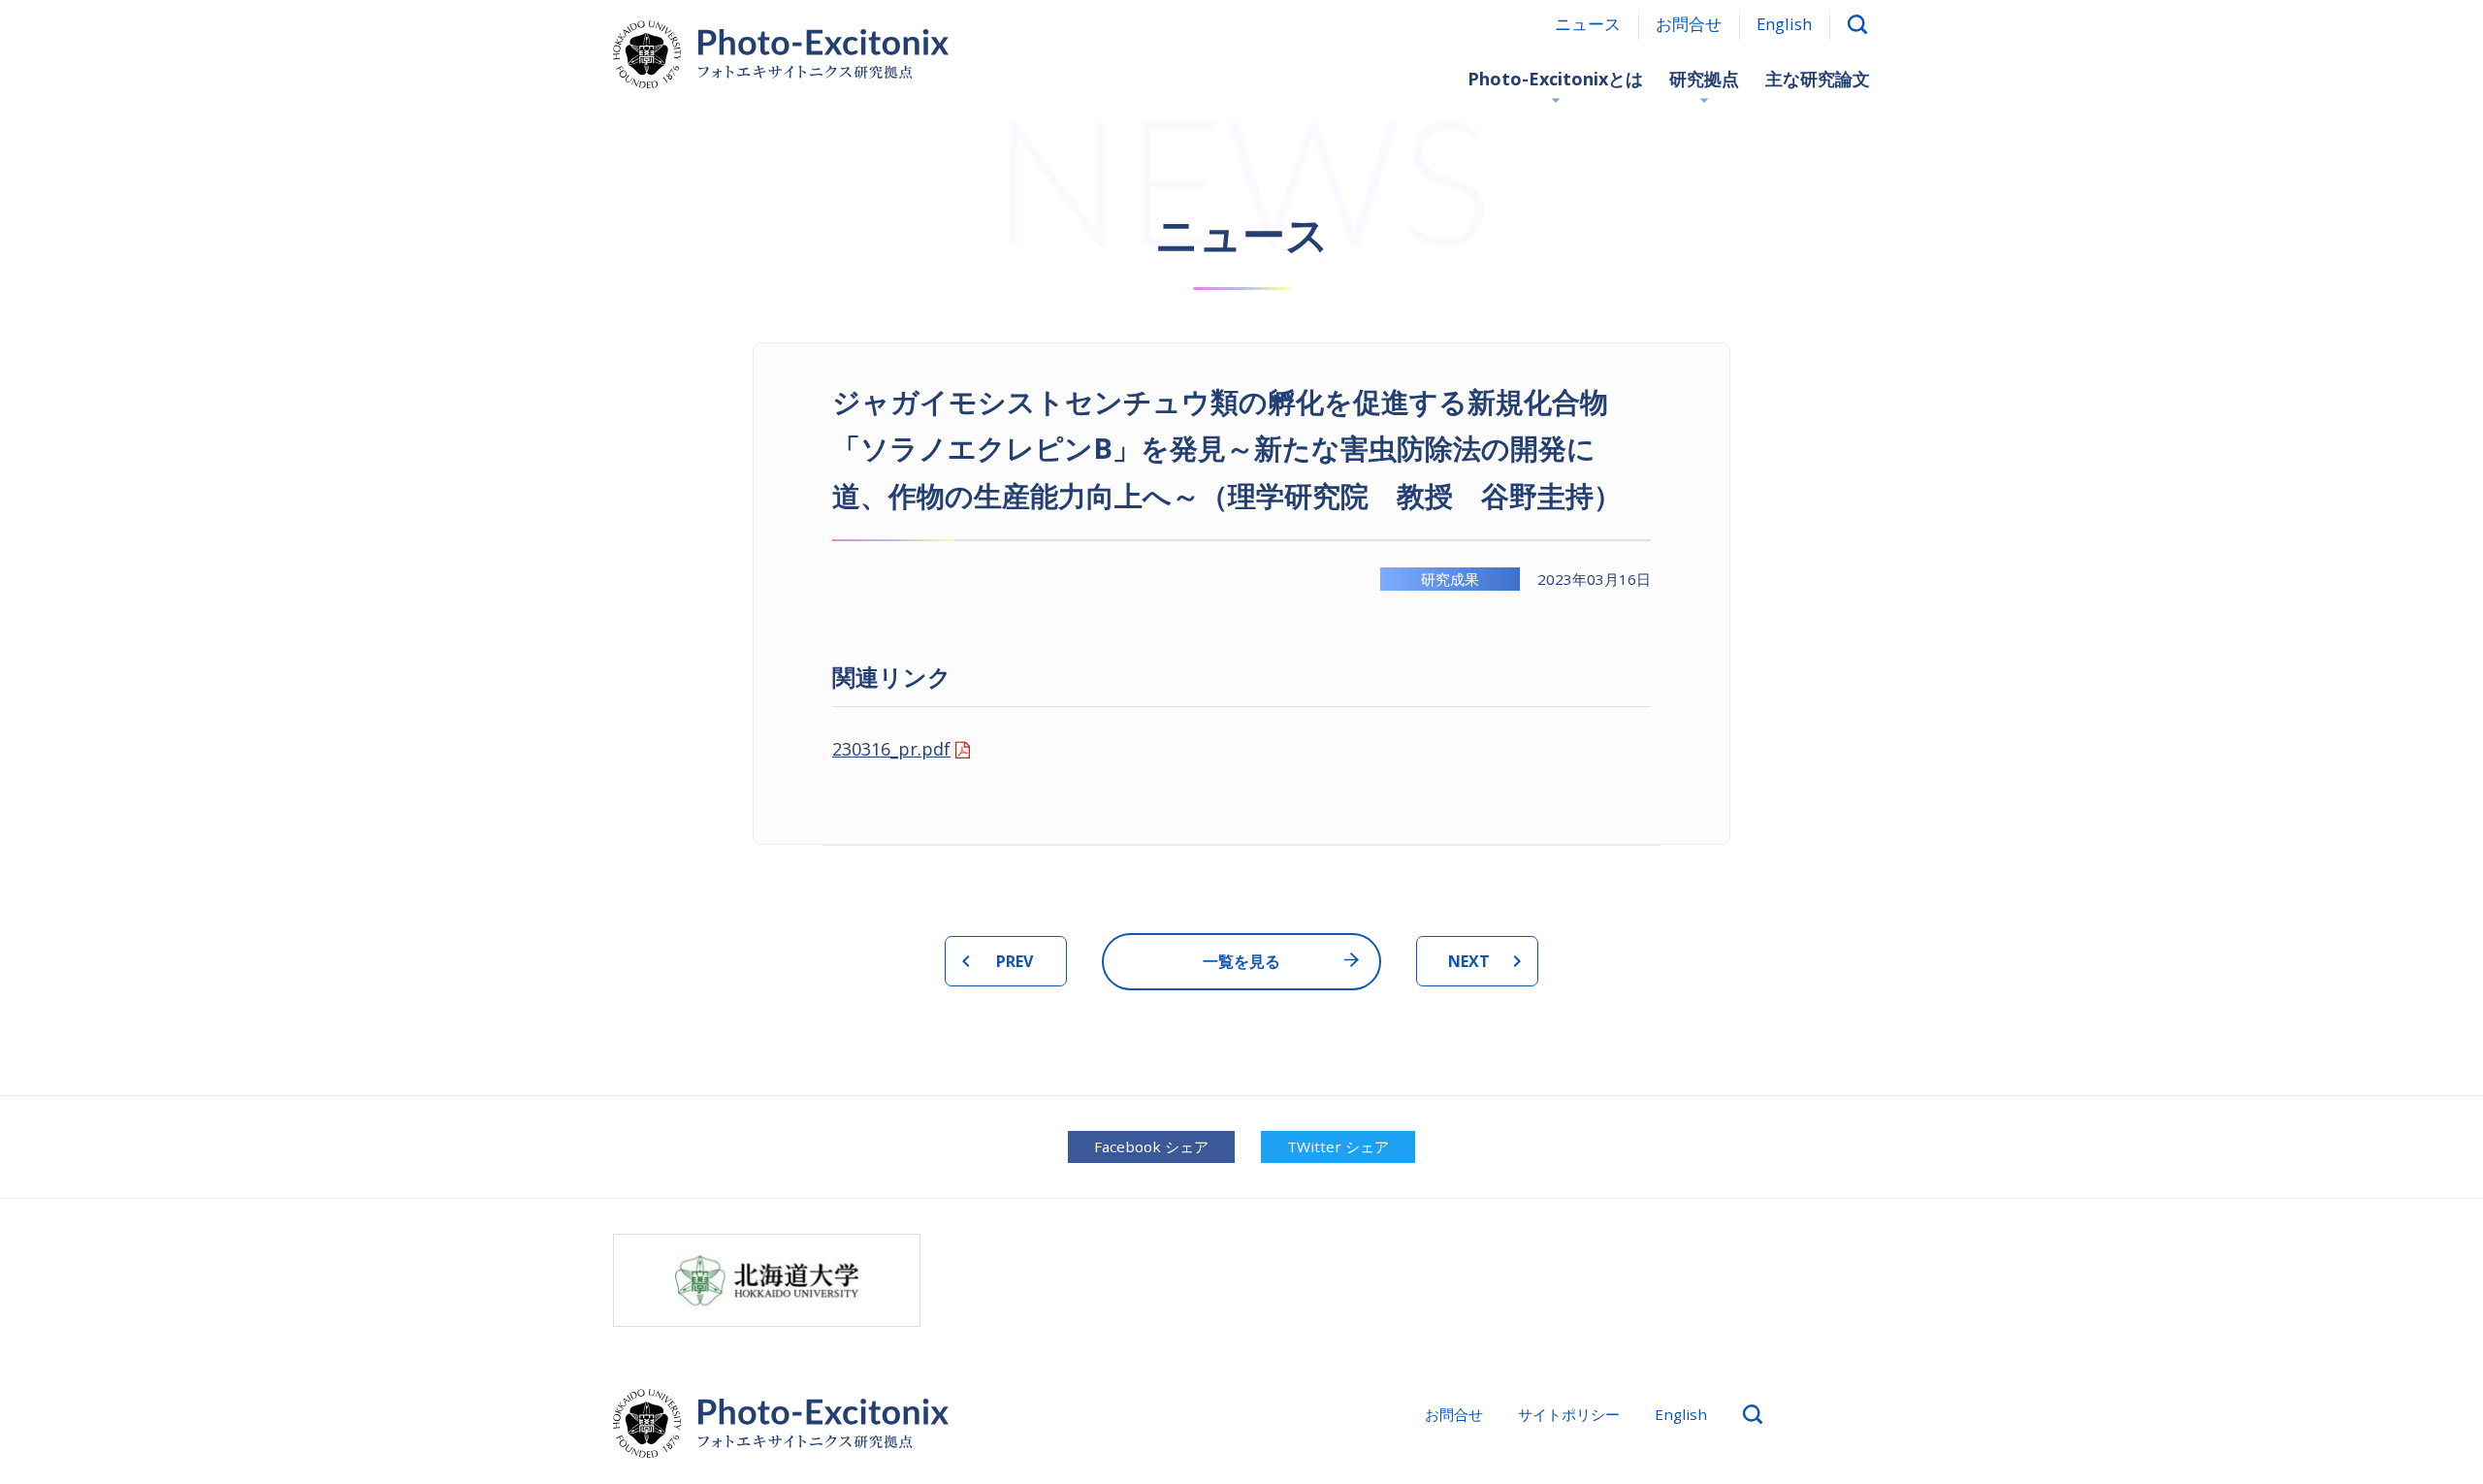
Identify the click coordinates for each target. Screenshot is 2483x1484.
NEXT (1469, 961)
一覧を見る (1241, 961)
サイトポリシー (1569, 1414)
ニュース (1588, 24)
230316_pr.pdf (891, 749)
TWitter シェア (1338, 1146)
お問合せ (1689, 24)
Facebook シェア (1151, 1146)
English (1784, 24)
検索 (1858, 25)
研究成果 (1450, 579)
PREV (1015, 961)
